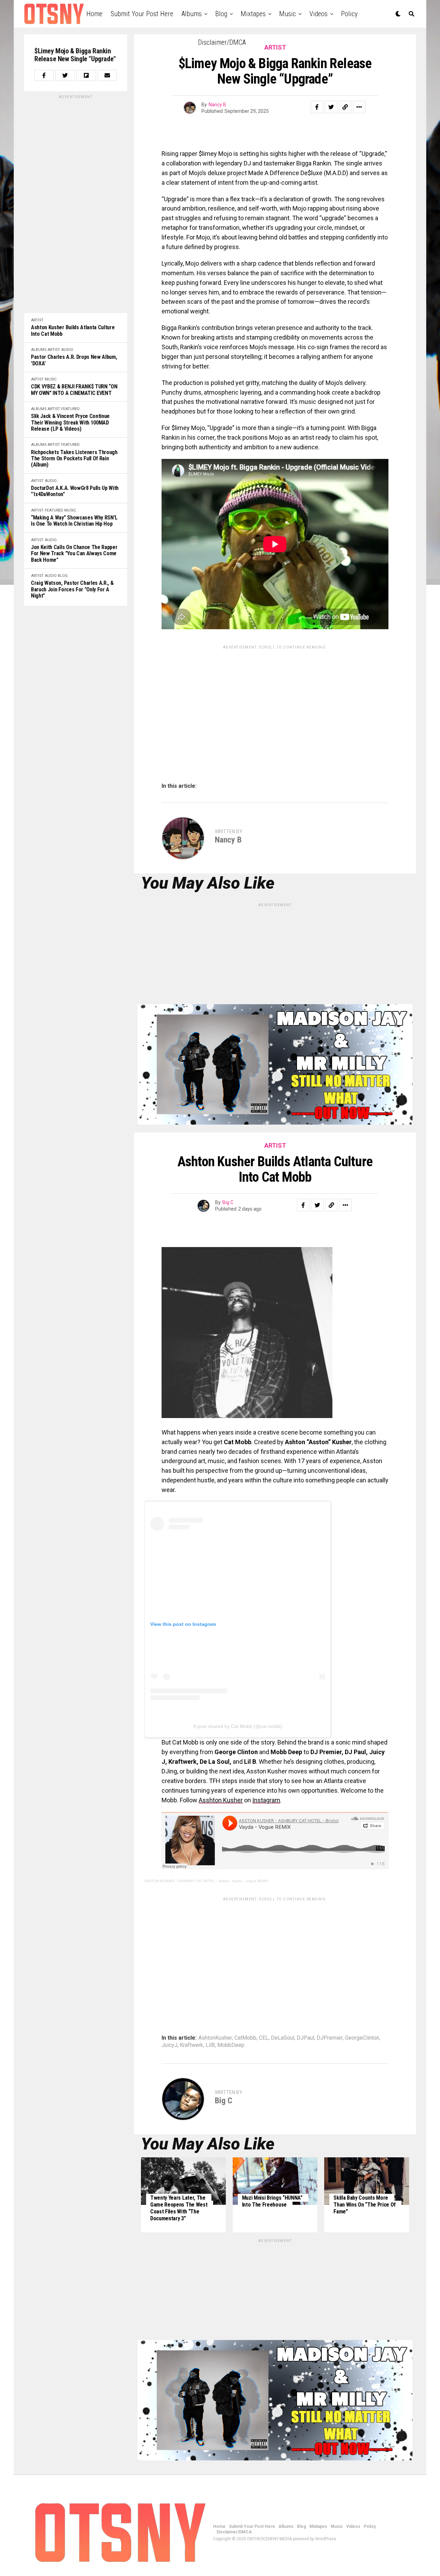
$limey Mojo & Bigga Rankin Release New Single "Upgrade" (75, 55)
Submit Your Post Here (142, 14)
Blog (221, 14)
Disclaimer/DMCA (222, 42)
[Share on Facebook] (44, 75)
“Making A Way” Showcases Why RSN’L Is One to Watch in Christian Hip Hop (74, 521)
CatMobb (245, 2038)
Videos (318, 14)
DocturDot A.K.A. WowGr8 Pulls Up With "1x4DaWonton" (75, 491)
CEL (264, 2038)
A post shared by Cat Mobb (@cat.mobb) (238, 1726)
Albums (192, 14)
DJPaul (305, 2038)
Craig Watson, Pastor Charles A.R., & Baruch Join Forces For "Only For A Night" (72, 589)
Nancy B (217, 105)
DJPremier (330, 2038)
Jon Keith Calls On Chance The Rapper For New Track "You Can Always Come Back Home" (74, 554)
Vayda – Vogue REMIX (250, 1881)
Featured (70, 409)
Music (288, 14)
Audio (67, 350)
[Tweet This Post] (65, 75)
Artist (37, 320)
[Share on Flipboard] (86, 75)
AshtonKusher (215, 2038)
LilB (210, 2045)
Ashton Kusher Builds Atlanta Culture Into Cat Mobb (73, 331)
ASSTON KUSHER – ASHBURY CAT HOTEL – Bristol (187, 1881)
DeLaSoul (283, 2038)
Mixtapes (253, 14)
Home (94, 14)
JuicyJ (169, 2045)
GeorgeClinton (362, 2038)
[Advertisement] (76, 203)
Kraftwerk (191, 2045)
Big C (228, 1202)
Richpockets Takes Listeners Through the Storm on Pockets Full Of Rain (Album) (74, 459)
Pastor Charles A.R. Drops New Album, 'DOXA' (74, 360)
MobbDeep (231, 2045)
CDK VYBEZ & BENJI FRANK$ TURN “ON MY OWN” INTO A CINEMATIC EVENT (74, 390)
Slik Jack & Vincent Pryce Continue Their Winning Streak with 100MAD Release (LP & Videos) (70, 423)
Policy (349, 14)
